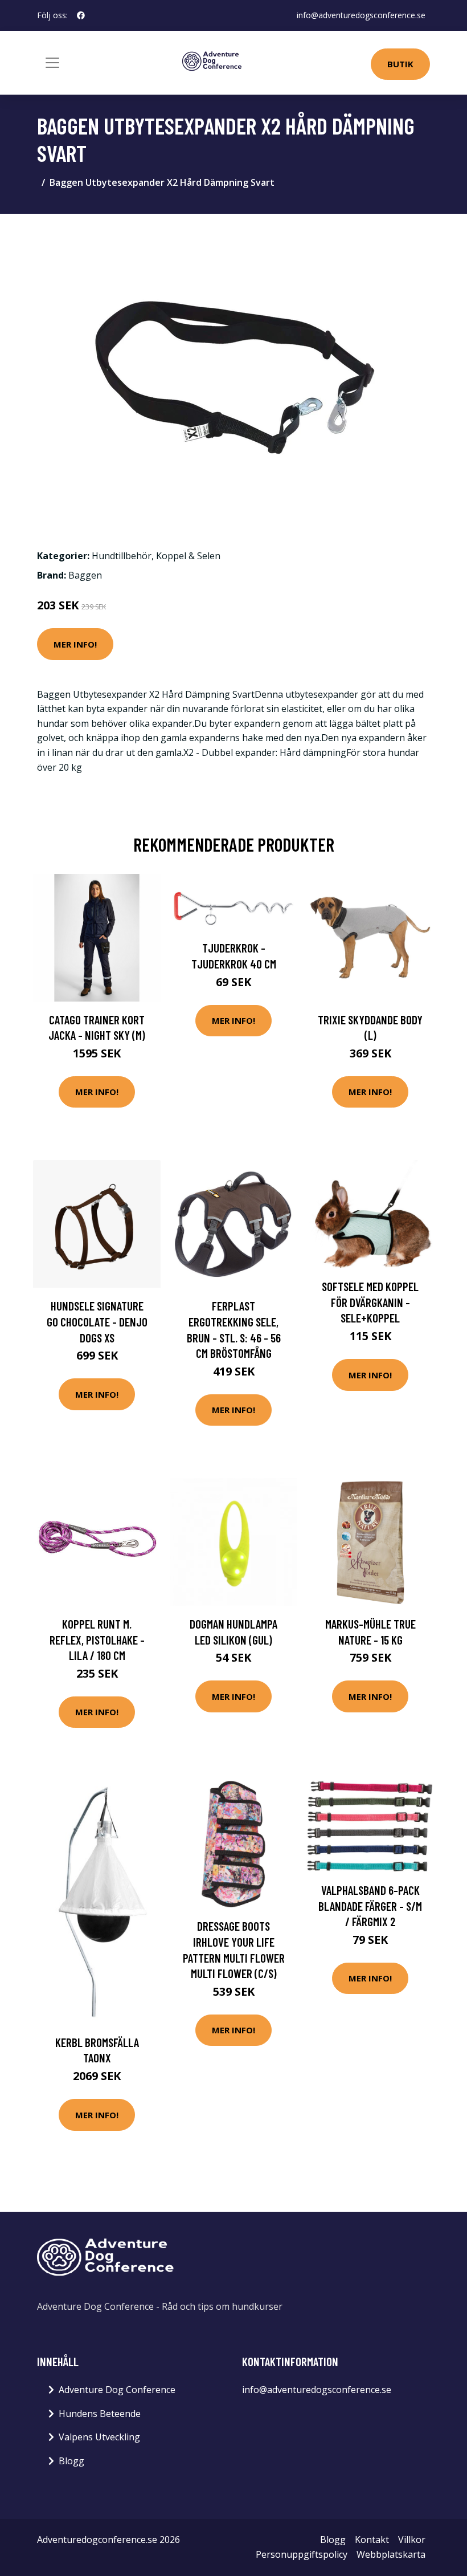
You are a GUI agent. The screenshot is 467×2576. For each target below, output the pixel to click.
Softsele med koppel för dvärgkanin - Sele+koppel (370, 1302)
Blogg (71, 2461)
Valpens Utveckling (99, 2437)
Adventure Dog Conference (117, 2390)
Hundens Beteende (100, 2414)
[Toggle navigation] (52, 63)
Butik (400, 64)
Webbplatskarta (391, 2554)
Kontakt (372, 2540)
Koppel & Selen (188, 556)
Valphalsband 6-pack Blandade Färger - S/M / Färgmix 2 (370, 1906)
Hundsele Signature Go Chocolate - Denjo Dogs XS (97, 1321)
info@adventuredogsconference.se (361, 15)
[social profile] (81, 15)
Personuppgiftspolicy (302, 2554)
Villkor (412, 2540)
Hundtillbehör (122, 556)
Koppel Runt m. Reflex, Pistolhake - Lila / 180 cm (97, 1639)
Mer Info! (75, 644)
